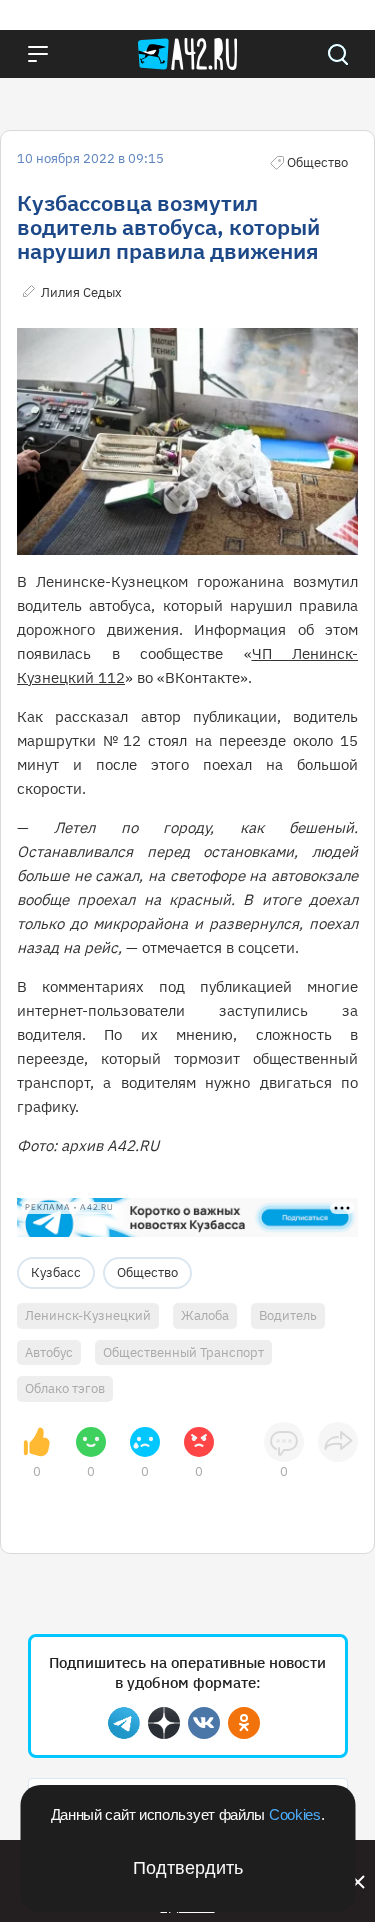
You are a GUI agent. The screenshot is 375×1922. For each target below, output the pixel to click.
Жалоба (205, 1315)
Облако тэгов (65, 1388)
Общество (147, 1272)
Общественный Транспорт (183, 1352)
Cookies (295, 1814)
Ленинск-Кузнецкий (88, 1315)
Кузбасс (56, 1272)
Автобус (49, 1352)
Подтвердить (188, 1868)
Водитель (288, 1315)
